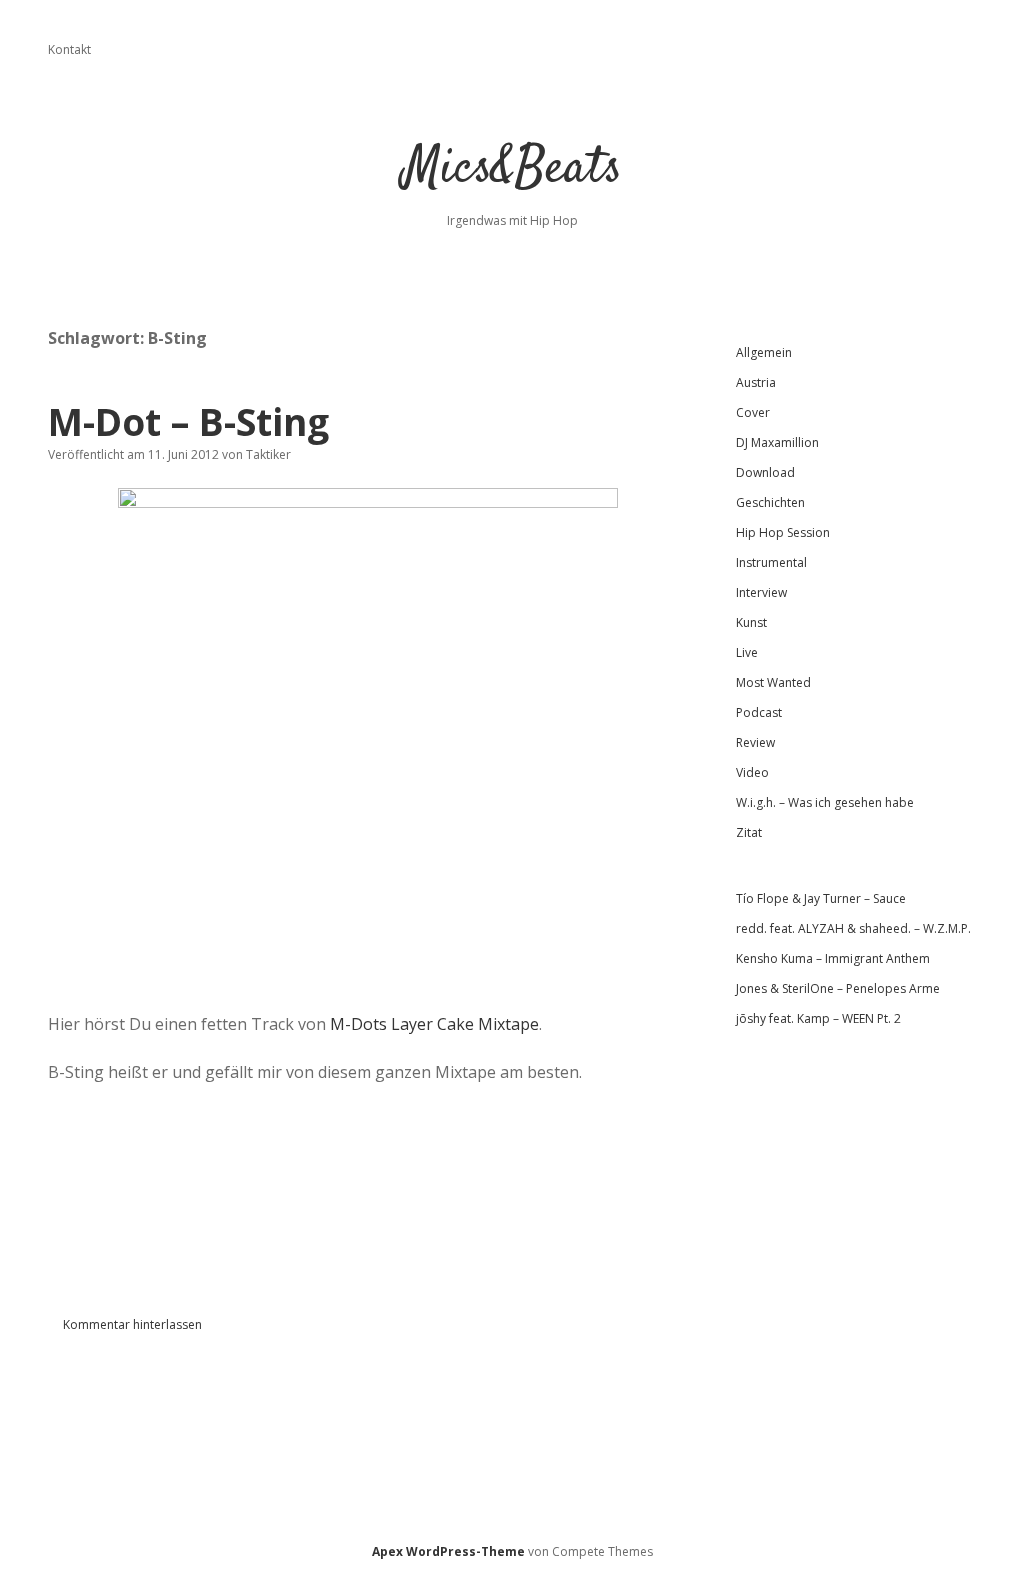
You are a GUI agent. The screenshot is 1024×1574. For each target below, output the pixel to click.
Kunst (751, 622)
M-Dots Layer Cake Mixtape (434, 1024)
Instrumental (771, 562)
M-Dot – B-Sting (188, 421)
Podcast (759, 712)
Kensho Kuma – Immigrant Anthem (833, 958)
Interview (761, 592)
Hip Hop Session (783, 532)
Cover (753, 412)
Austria (756, 382)
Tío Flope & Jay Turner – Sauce (821, 898)
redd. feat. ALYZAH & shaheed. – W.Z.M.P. (853, 928)
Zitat (749, 832)
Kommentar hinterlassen (132, 1324)
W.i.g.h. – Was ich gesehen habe (825, 802)
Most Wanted (773, 682)
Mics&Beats (512, 169)
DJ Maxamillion (777, 442)
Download (765, 472)
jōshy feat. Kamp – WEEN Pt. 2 (818, 1018)
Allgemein (764, 352)
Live (747, 652)
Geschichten (770, 502)
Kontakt (69, 49)
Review (755, 742)
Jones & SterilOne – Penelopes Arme (838, 988)
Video (752, 772)
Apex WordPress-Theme (448, 1551)
